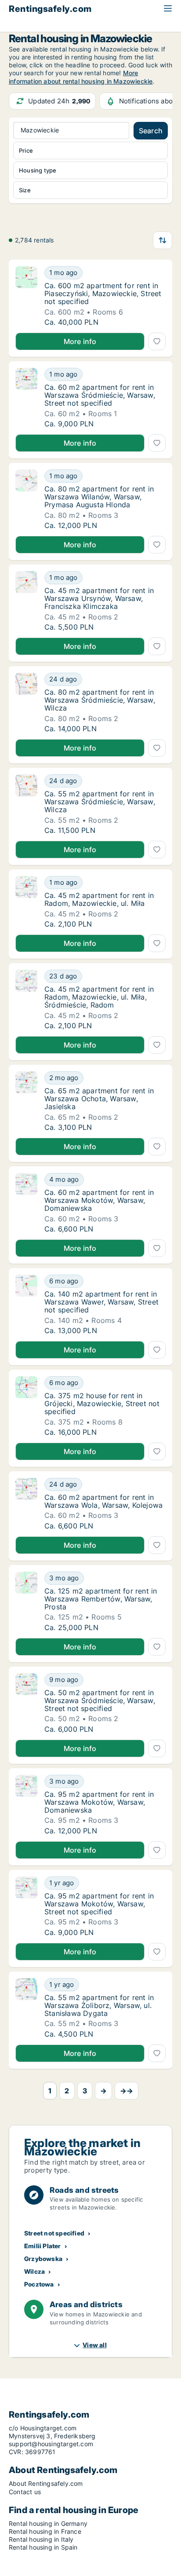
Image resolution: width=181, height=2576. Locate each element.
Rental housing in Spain (43, 2547)
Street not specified (54, 2233)
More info (80, 341)
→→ (127, 2091)
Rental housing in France (45, 2531)
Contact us (25, 2492)
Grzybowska (43, 2259)
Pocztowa (39, 2284)
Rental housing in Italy (41, 2539)
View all (95, 2345)
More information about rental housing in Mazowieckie (81, 77)
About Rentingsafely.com (46, 2483)
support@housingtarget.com (51, 2444)
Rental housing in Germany (48, 2523)
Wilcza (34, 2271)
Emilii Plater (43, 2246)
